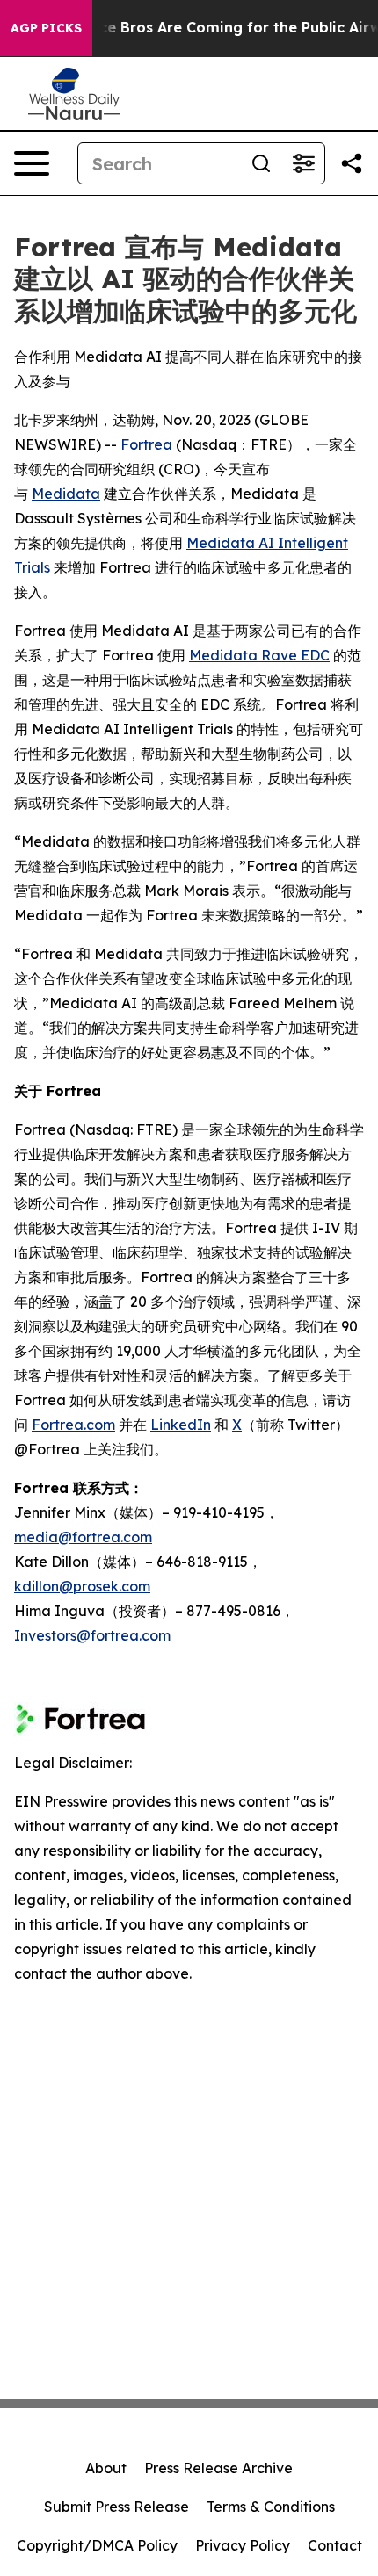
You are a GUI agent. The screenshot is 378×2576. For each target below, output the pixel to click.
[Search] (261, 163)
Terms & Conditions (271, 2507)
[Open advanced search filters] (303, 163)
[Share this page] (352, 163)
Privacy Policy (243, 2545)
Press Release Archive (218, 2468)
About (106, 2468)
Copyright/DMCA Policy (97, 2545)
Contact (335, 2545)
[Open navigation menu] (32, 163)
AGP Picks (46, 28)
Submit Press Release (116, 2507)
